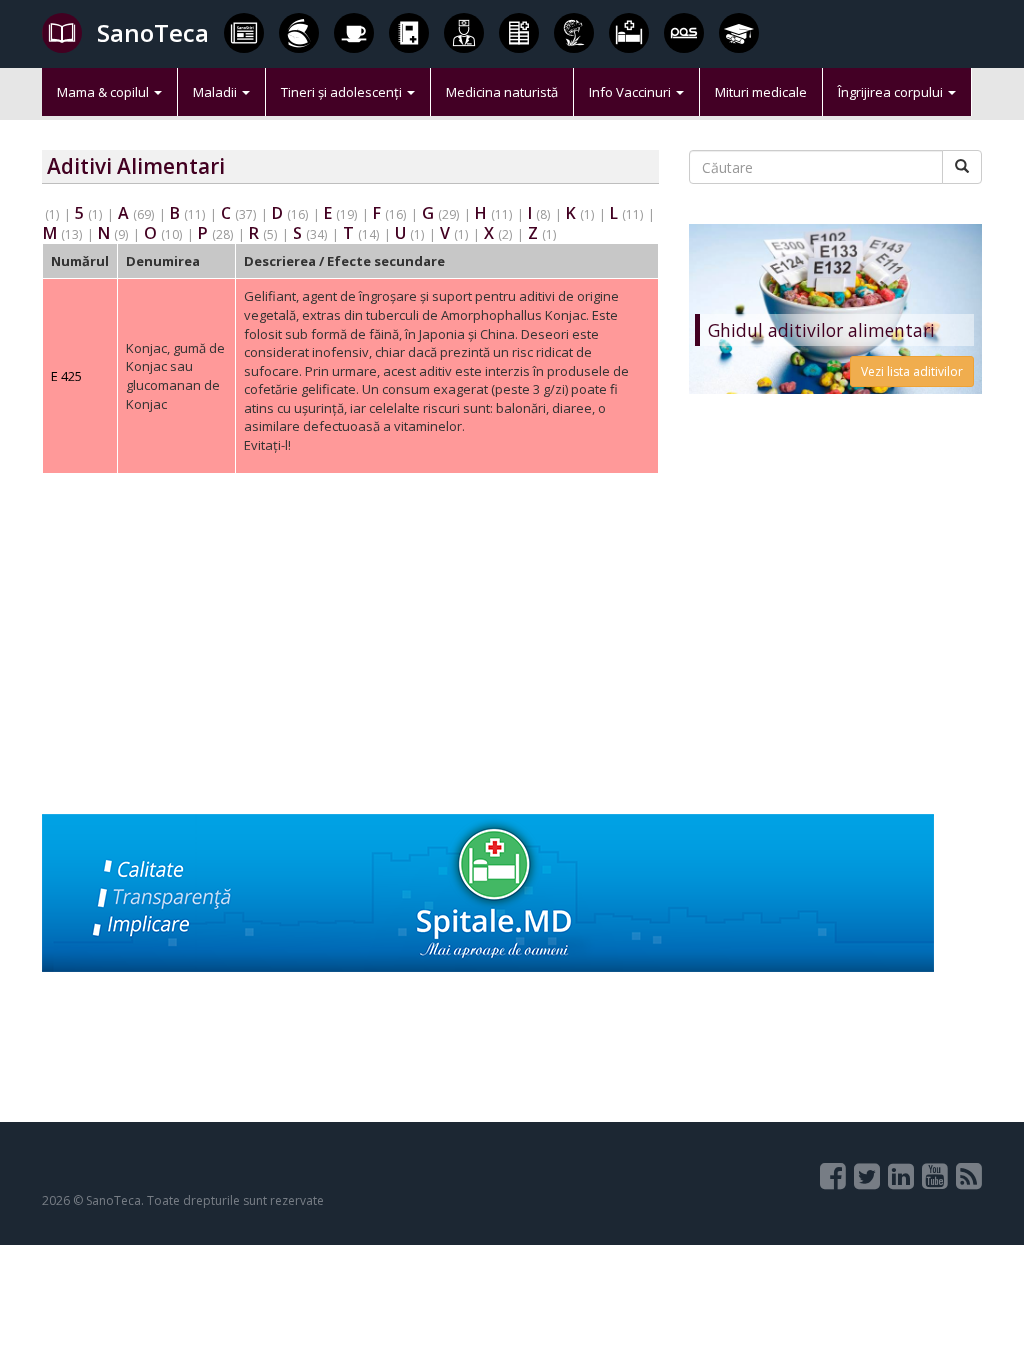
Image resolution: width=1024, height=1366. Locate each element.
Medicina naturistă (502, 92)
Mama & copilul (104, 92)
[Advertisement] (350, 674)
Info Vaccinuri (631, 92)
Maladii (216, 92)
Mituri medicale (761, 92)
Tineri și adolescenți (343, 92)
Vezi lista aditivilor (912, 371)
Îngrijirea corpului (892, 92)
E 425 (66, 376)
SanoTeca (153, 32)
